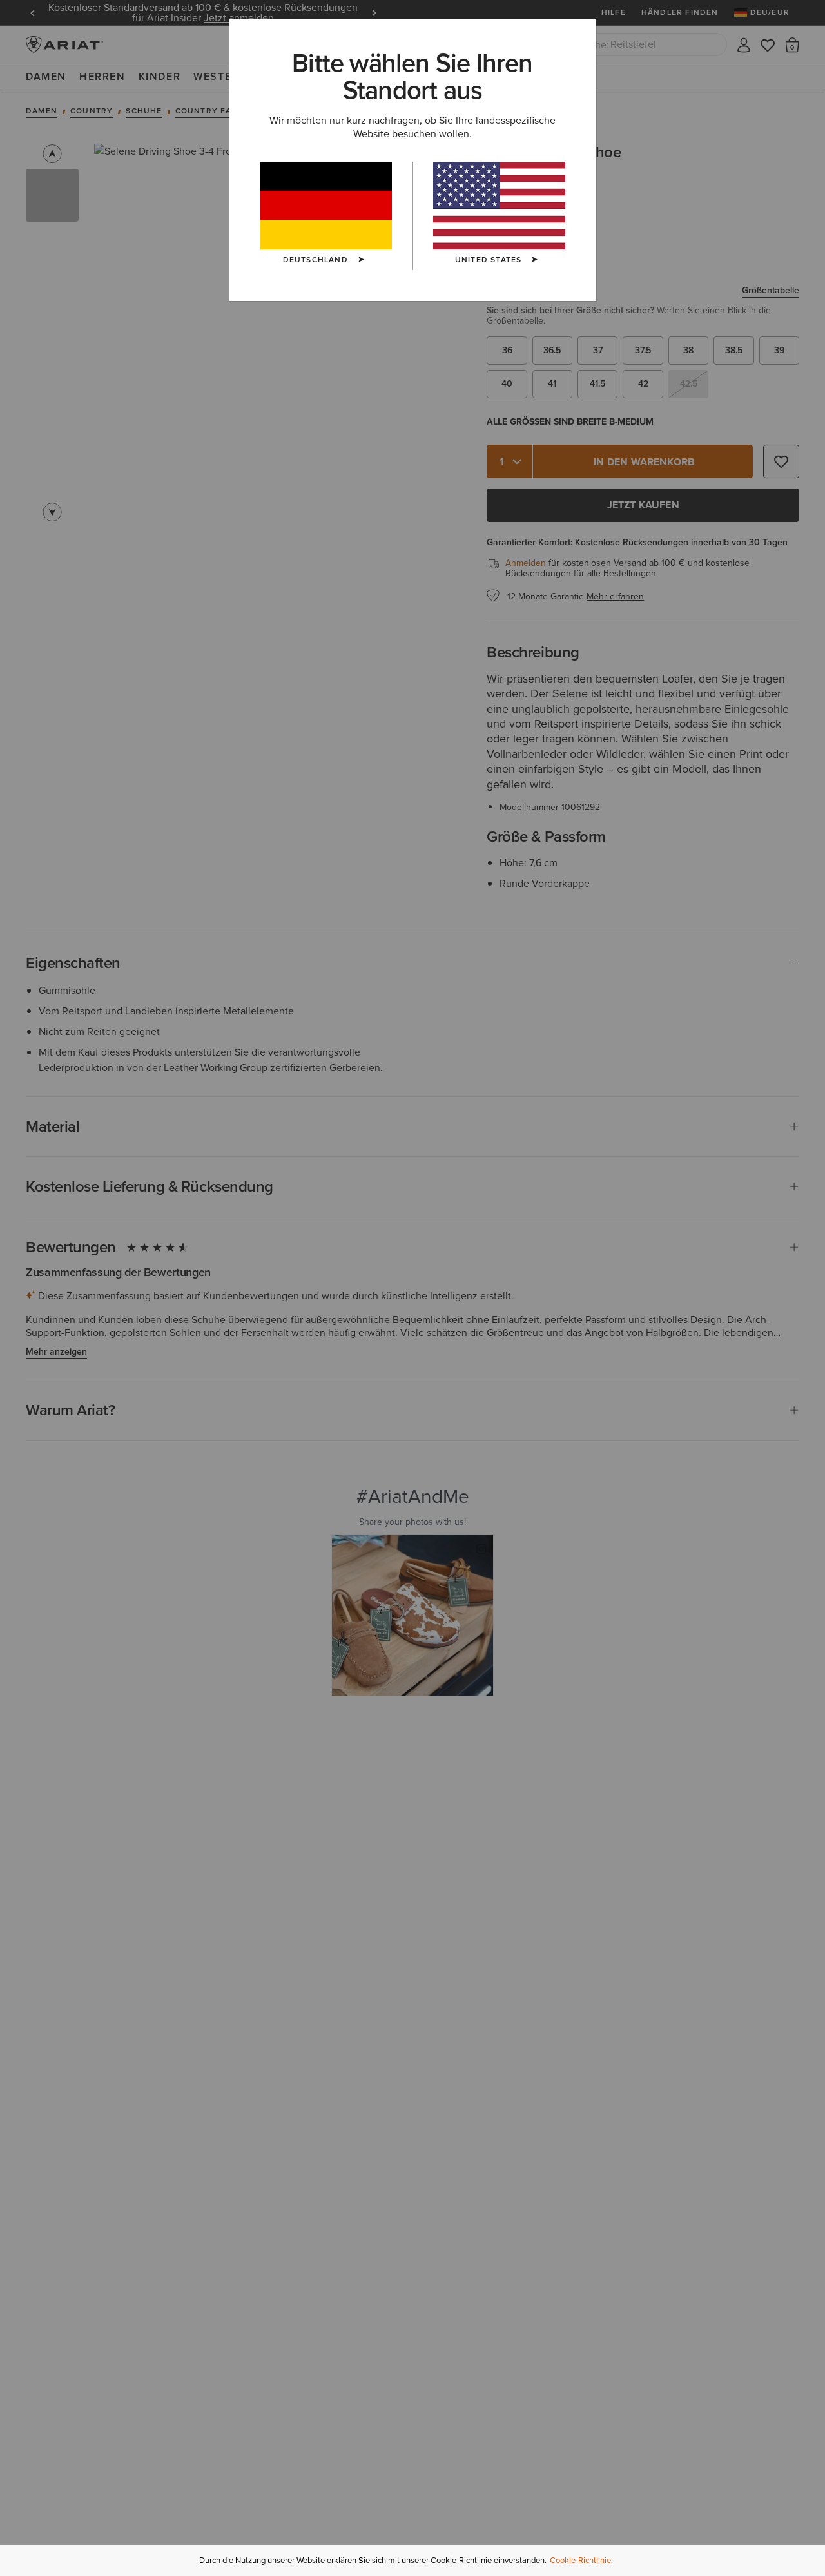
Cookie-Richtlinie (580, 2560)
